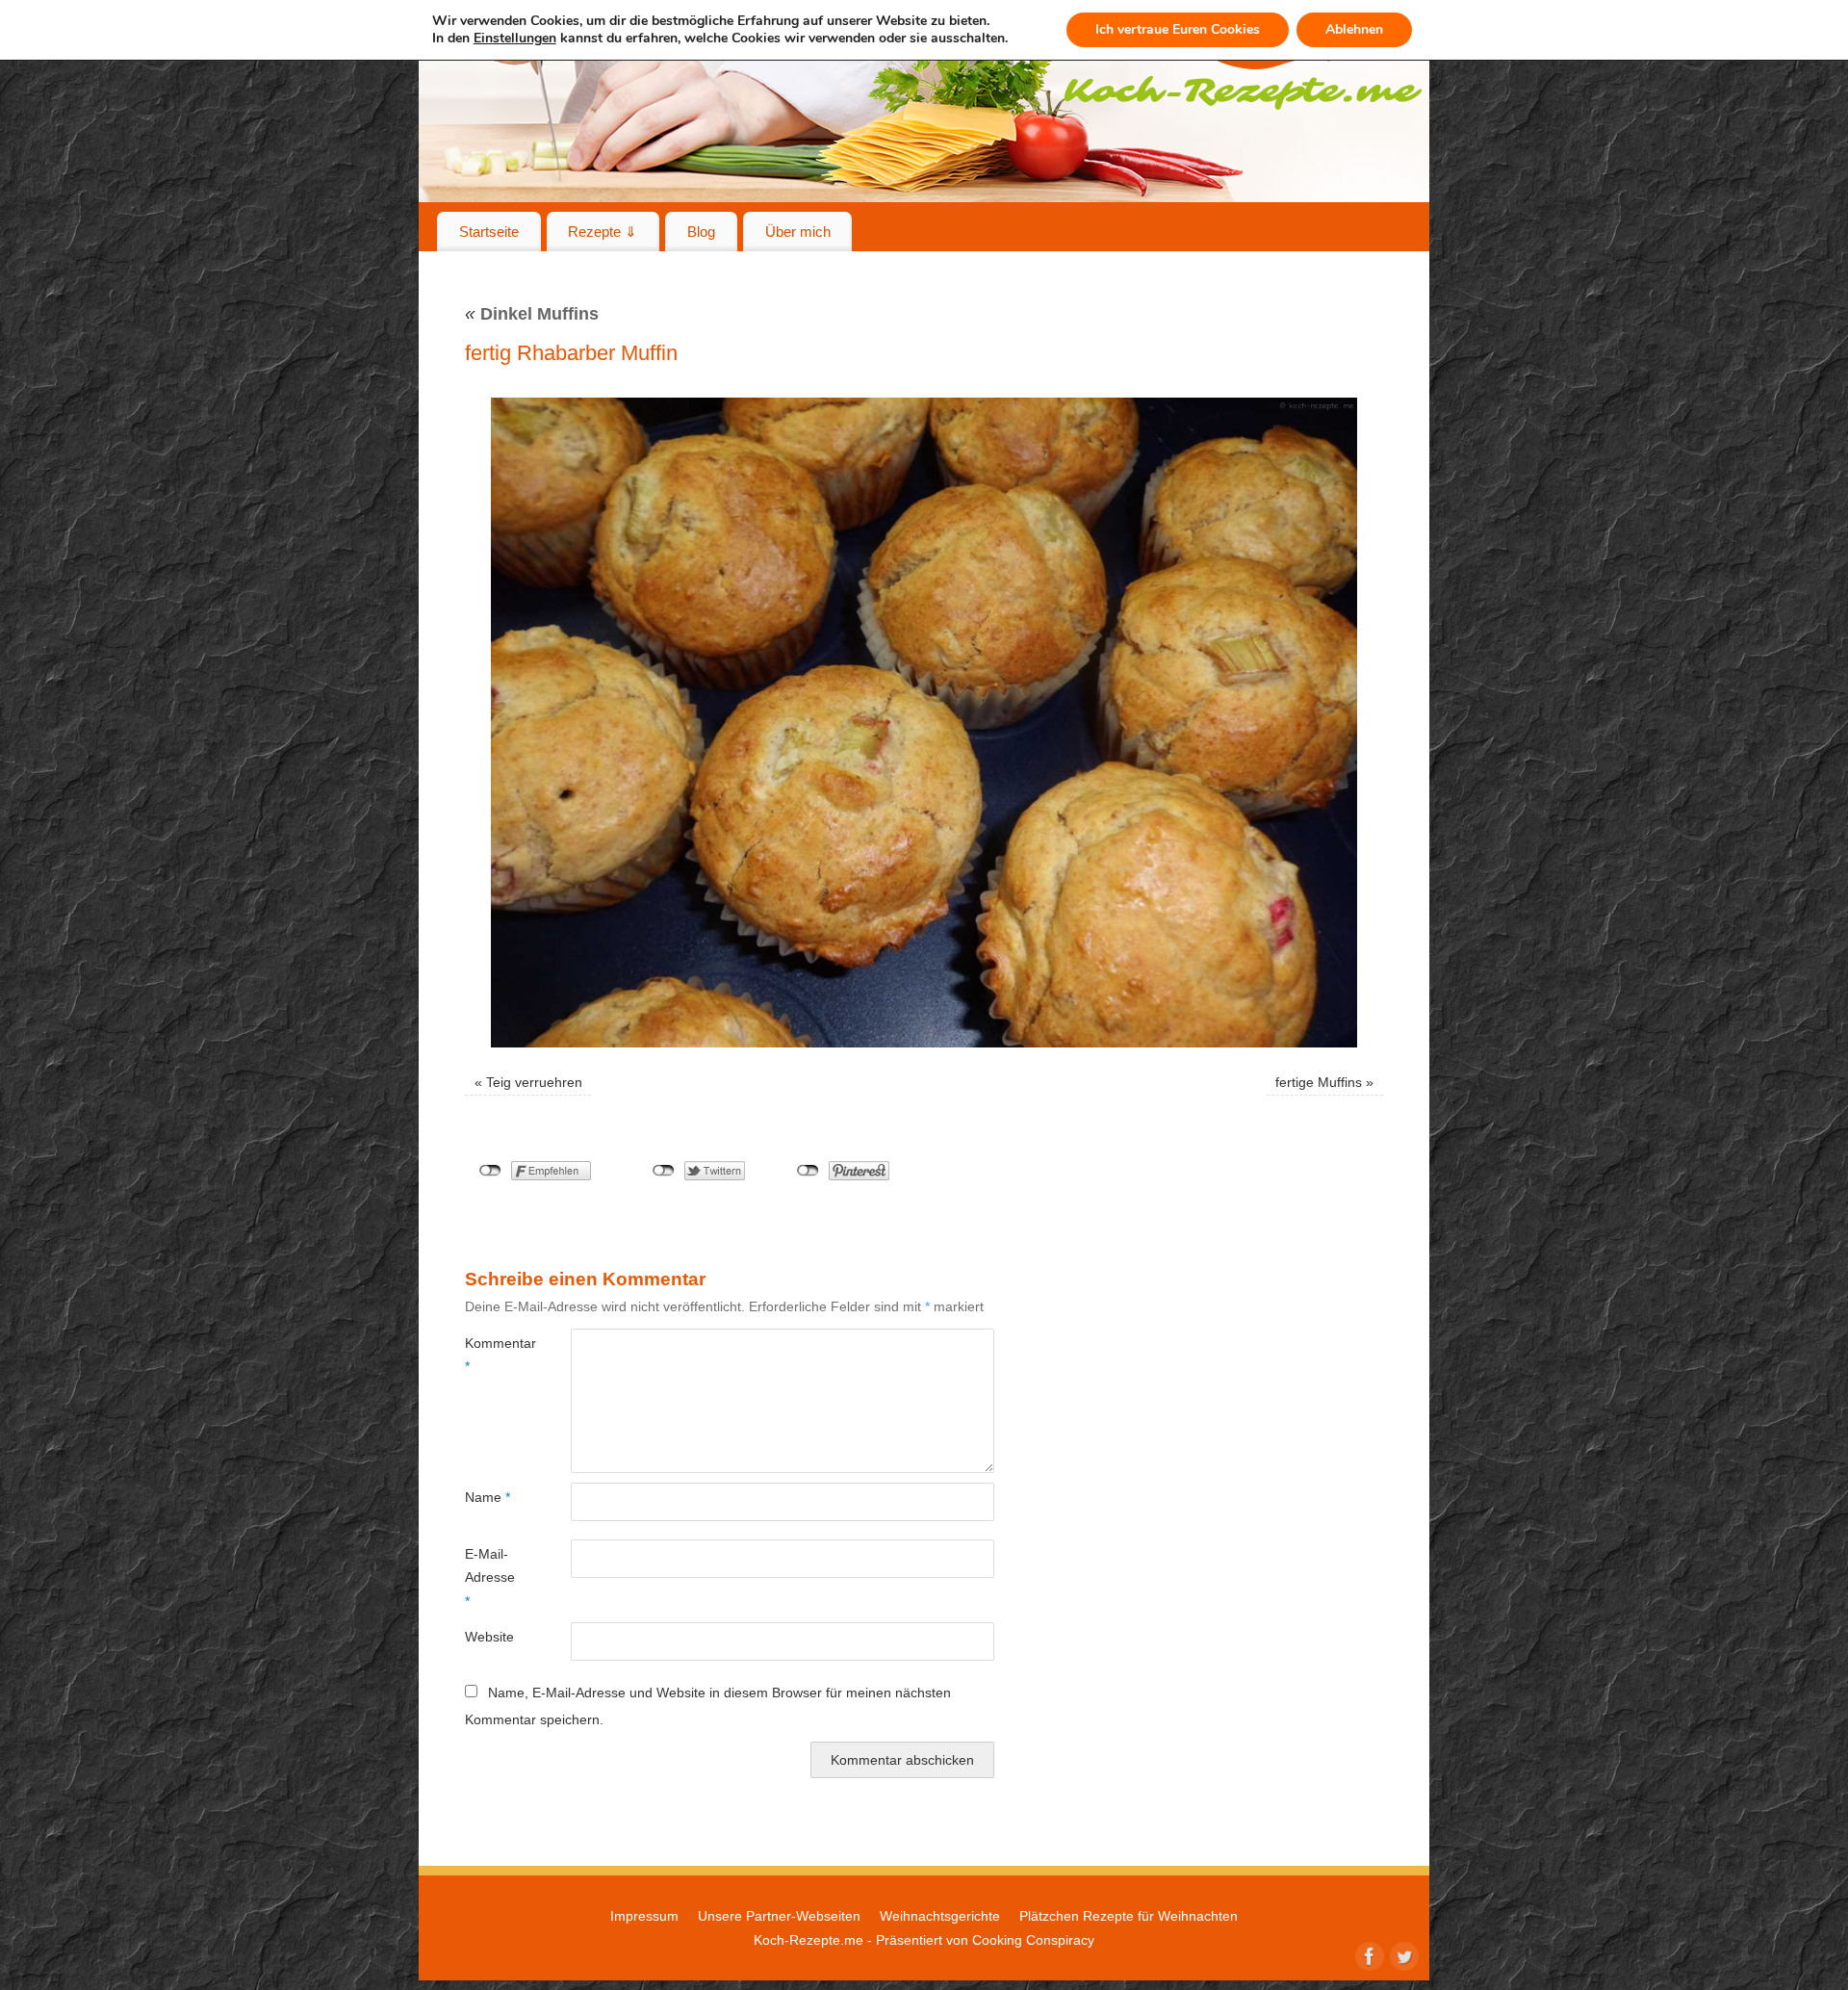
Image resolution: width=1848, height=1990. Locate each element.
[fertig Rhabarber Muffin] (924, 723)
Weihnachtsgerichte (940, 1916)
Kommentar (491, 1355)
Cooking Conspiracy (1033, 1940)
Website (489, 1637)
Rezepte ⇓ (603, 232)
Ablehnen (1354, 29)
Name (488, 1497)
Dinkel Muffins (532, 314)
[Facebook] (1368, 1954)
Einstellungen (515, 39)
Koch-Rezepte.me (808, 1940)
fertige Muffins (1319, 1082)
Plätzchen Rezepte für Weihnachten (1129, 1916)
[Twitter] (1402, 1954)
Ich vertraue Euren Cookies (1178, 29)
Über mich (798, 232)
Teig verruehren (534, 1082)
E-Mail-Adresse (490, 1577)
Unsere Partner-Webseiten (779, 1916)
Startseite (489, 232)
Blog (701, 232)
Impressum (644, 1916)
